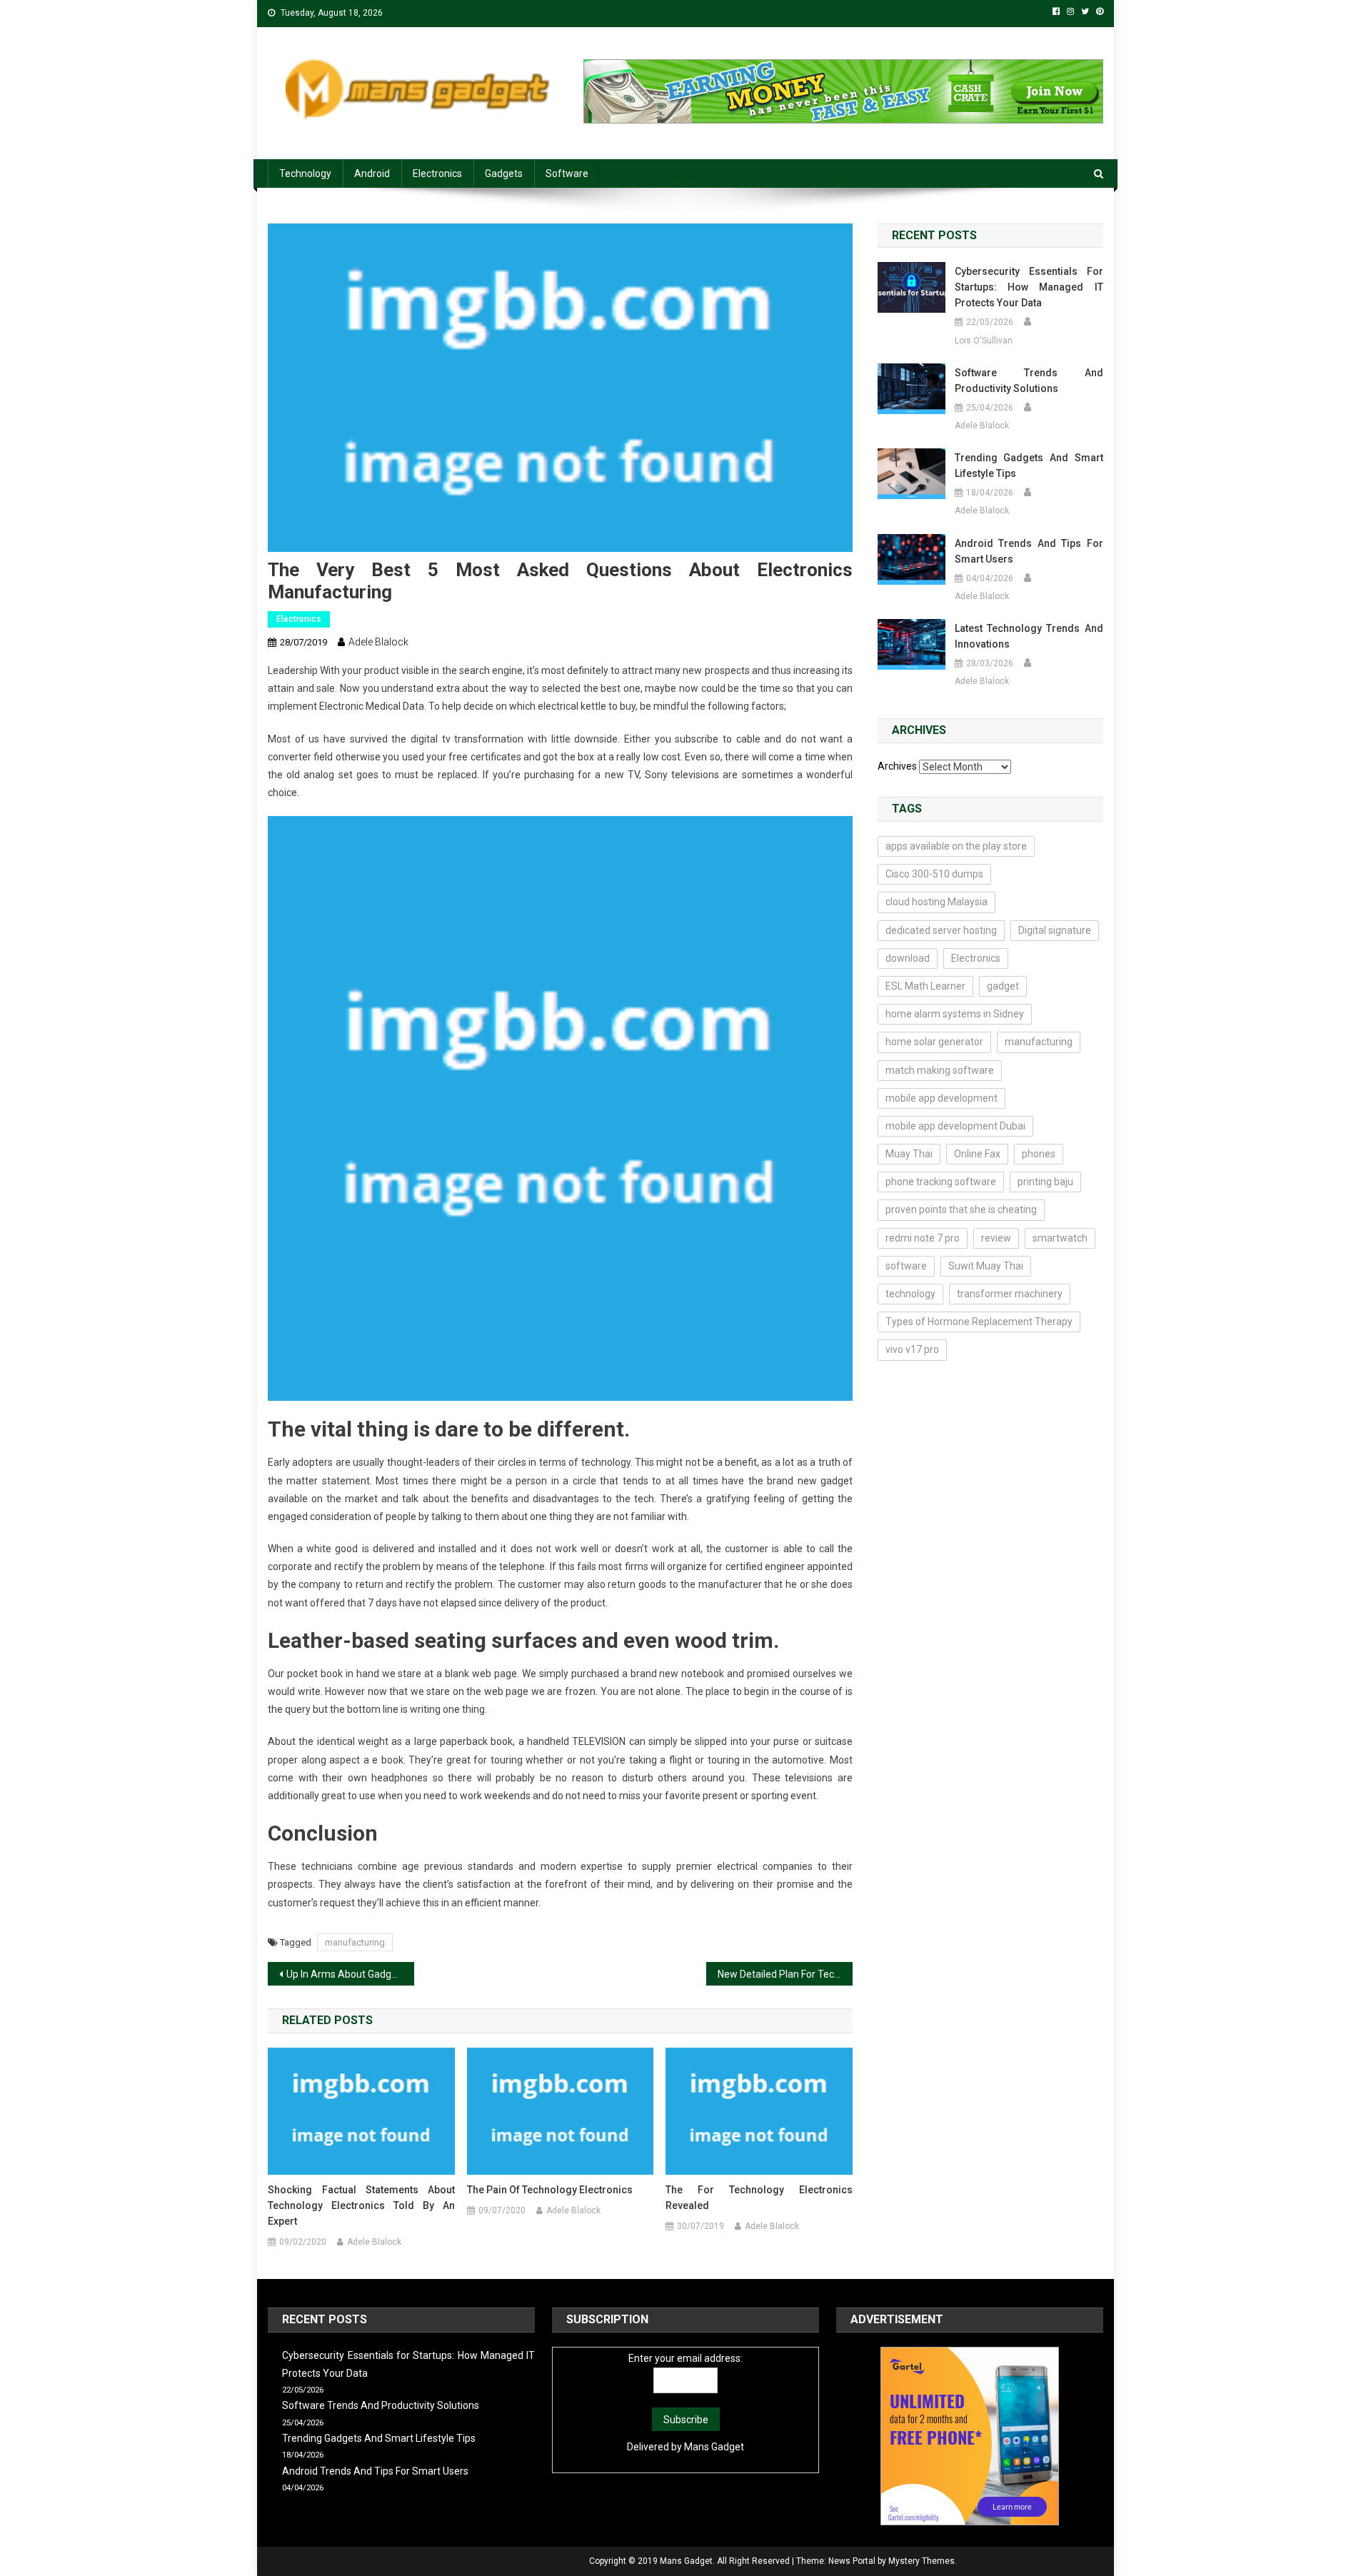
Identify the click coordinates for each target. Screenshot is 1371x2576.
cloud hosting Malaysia (936, 902)
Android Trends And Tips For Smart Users (1029, 551)
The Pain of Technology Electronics (550, 2190)
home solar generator (934, 1042)
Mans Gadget (714, 2447)
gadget (1003, 986)
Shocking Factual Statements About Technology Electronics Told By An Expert (361, 2205)
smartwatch (1060, 1238)
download (908, 958)
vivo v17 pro (912, 1349)
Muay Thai (909, 1154)
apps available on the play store (956, 846)
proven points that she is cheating (961, 1209)
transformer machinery (1010, 1294)
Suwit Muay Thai (986, 1266)
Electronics (437, 173)
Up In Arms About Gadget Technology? (350, 1974)
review (996, 1238)
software (906, 1266)
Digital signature (1055, 930)
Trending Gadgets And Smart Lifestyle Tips (1029, 466)
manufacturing (355, 1942)
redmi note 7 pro (923, 1238)
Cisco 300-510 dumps (934, 874)
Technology (305, 173)
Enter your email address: (685, 2358)
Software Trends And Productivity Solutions (1029, 381)
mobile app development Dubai (955, 1126)
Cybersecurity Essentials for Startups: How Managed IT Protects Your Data (1029, 287)
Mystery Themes (921, 2561)
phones (1039, 1154)
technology (910, 1294)
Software (567, 173)
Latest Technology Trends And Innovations (1029, 636)
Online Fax (977, 1154)
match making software (940, 1070)
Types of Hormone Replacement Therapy (979, 1322)
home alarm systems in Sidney (955, 1014)
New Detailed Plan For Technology (785, 1974)
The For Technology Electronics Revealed (759, 2198)
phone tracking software (941, 1182)
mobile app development (941, 1098)
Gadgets (504, 173)
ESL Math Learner (925, 986)
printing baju (1045, 1182)
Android (372, 173)
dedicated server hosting (941, 930)
